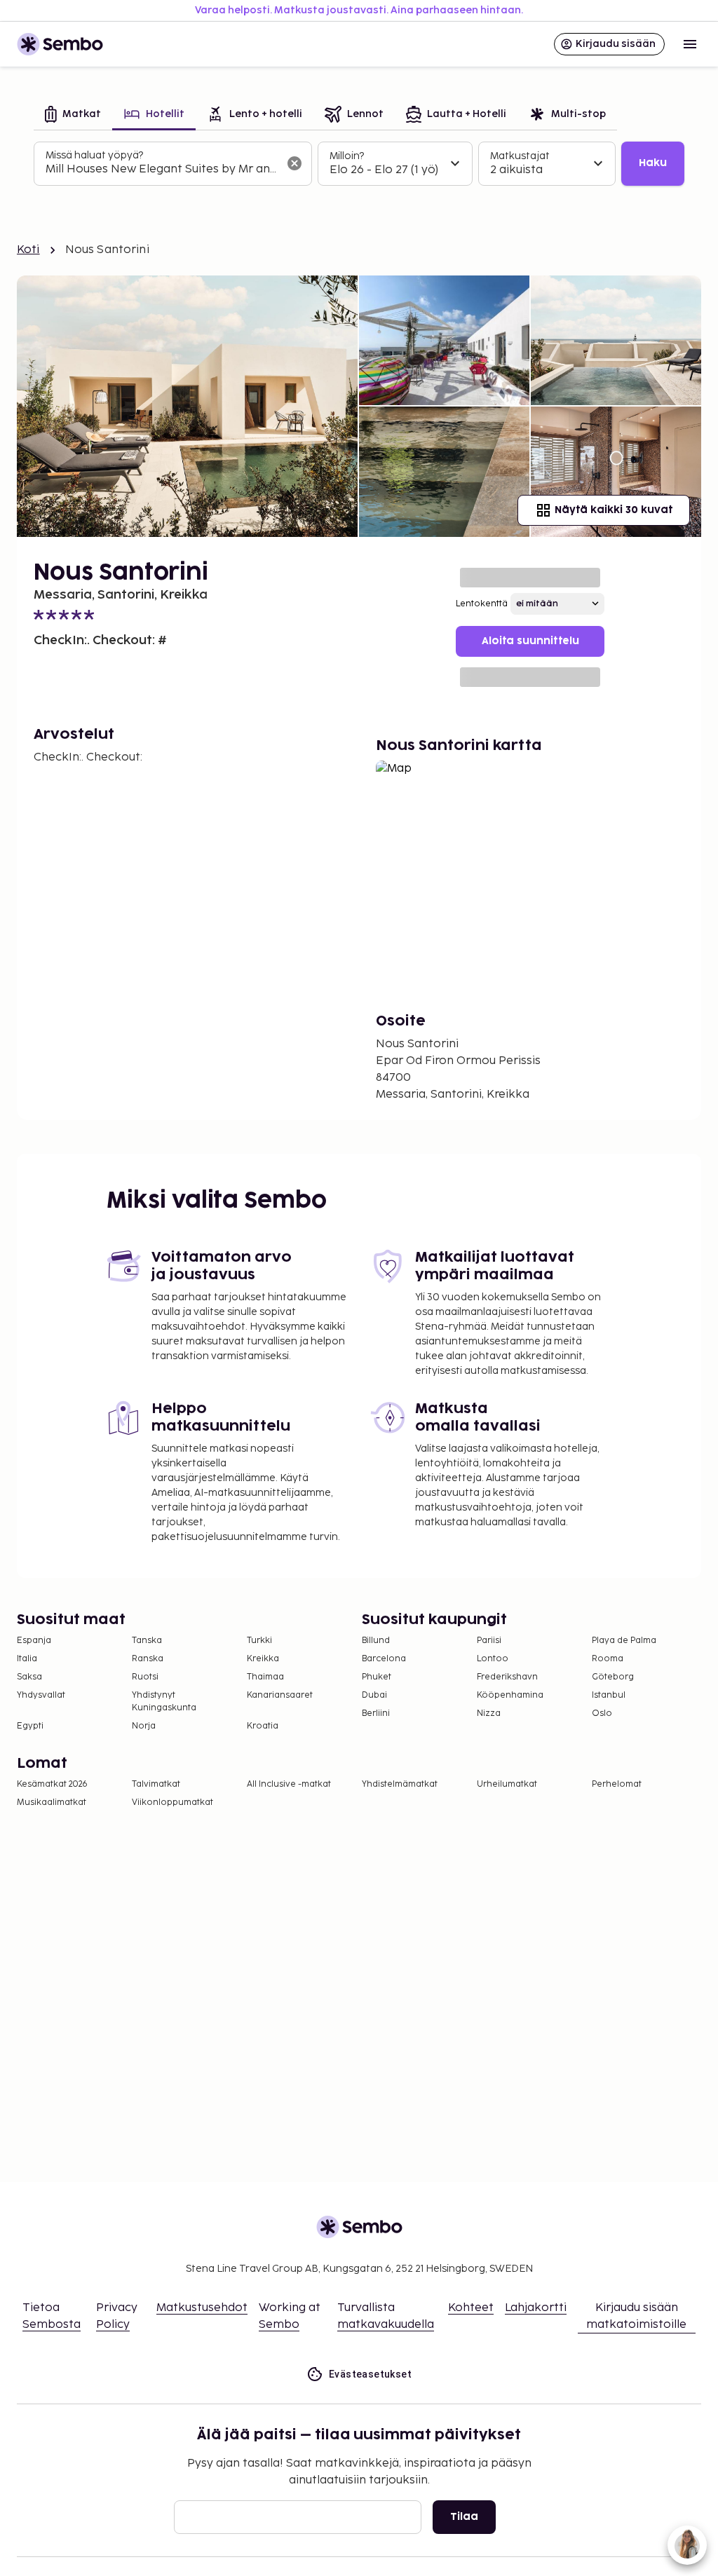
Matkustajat (520, 156)
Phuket (377, 1677)
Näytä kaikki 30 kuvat (614, 510)
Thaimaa (265, 1677)
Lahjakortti (536, 2308)
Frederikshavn (507, 1677)
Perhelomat (617, 1784)
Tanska (147, 1641)
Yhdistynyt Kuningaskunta (164, 1702)
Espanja (34, 1641)
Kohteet (471, 2308)
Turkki (259, 1641)
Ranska (148, 1659)
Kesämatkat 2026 (52, 1784)
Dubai (374, 1695)
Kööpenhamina (510, 1695)
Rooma (608, 1659)
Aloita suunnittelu (530, 641)
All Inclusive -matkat (289, 1784)
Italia (27, 1659)
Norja (144, 1726)
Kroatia (263, 1726)
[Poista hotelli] (294, 163)
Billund (376, 1641)
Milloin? (347, 156)
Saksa (29, 1677)
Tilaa (464, 2517)
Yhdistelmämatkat (400, 1784)
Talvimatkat (156, 1784)
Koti (28, 250)
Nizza (489, 1713)
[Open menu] (690, 44)
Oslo (602, 1713)
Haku (653, 163)
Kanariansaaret (280, 1695)
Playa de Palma (624, 1641)
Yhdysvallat (41, 1695)
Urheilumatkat (507, 1784)
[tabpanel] (359, 164)
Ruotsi (145, 1677)
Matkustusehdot (202, 2308)
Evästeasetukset (370, 2374)
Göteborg (613, 1677)
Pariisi (489, 1641)
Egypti (30, 1726)
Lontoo (493, 1659)
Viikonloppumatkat (172, 1802)
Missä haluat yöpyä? (94, 155)
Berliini (376, 1713)
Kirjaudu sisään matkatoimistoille (636, 2316)
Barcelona (384, 1659)
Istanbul (609, 1695)
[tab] (73, 115)
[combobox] (162, 170)
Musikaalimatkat (52, 1802)
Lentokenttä (482, 604)
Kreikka (263, 1659)
